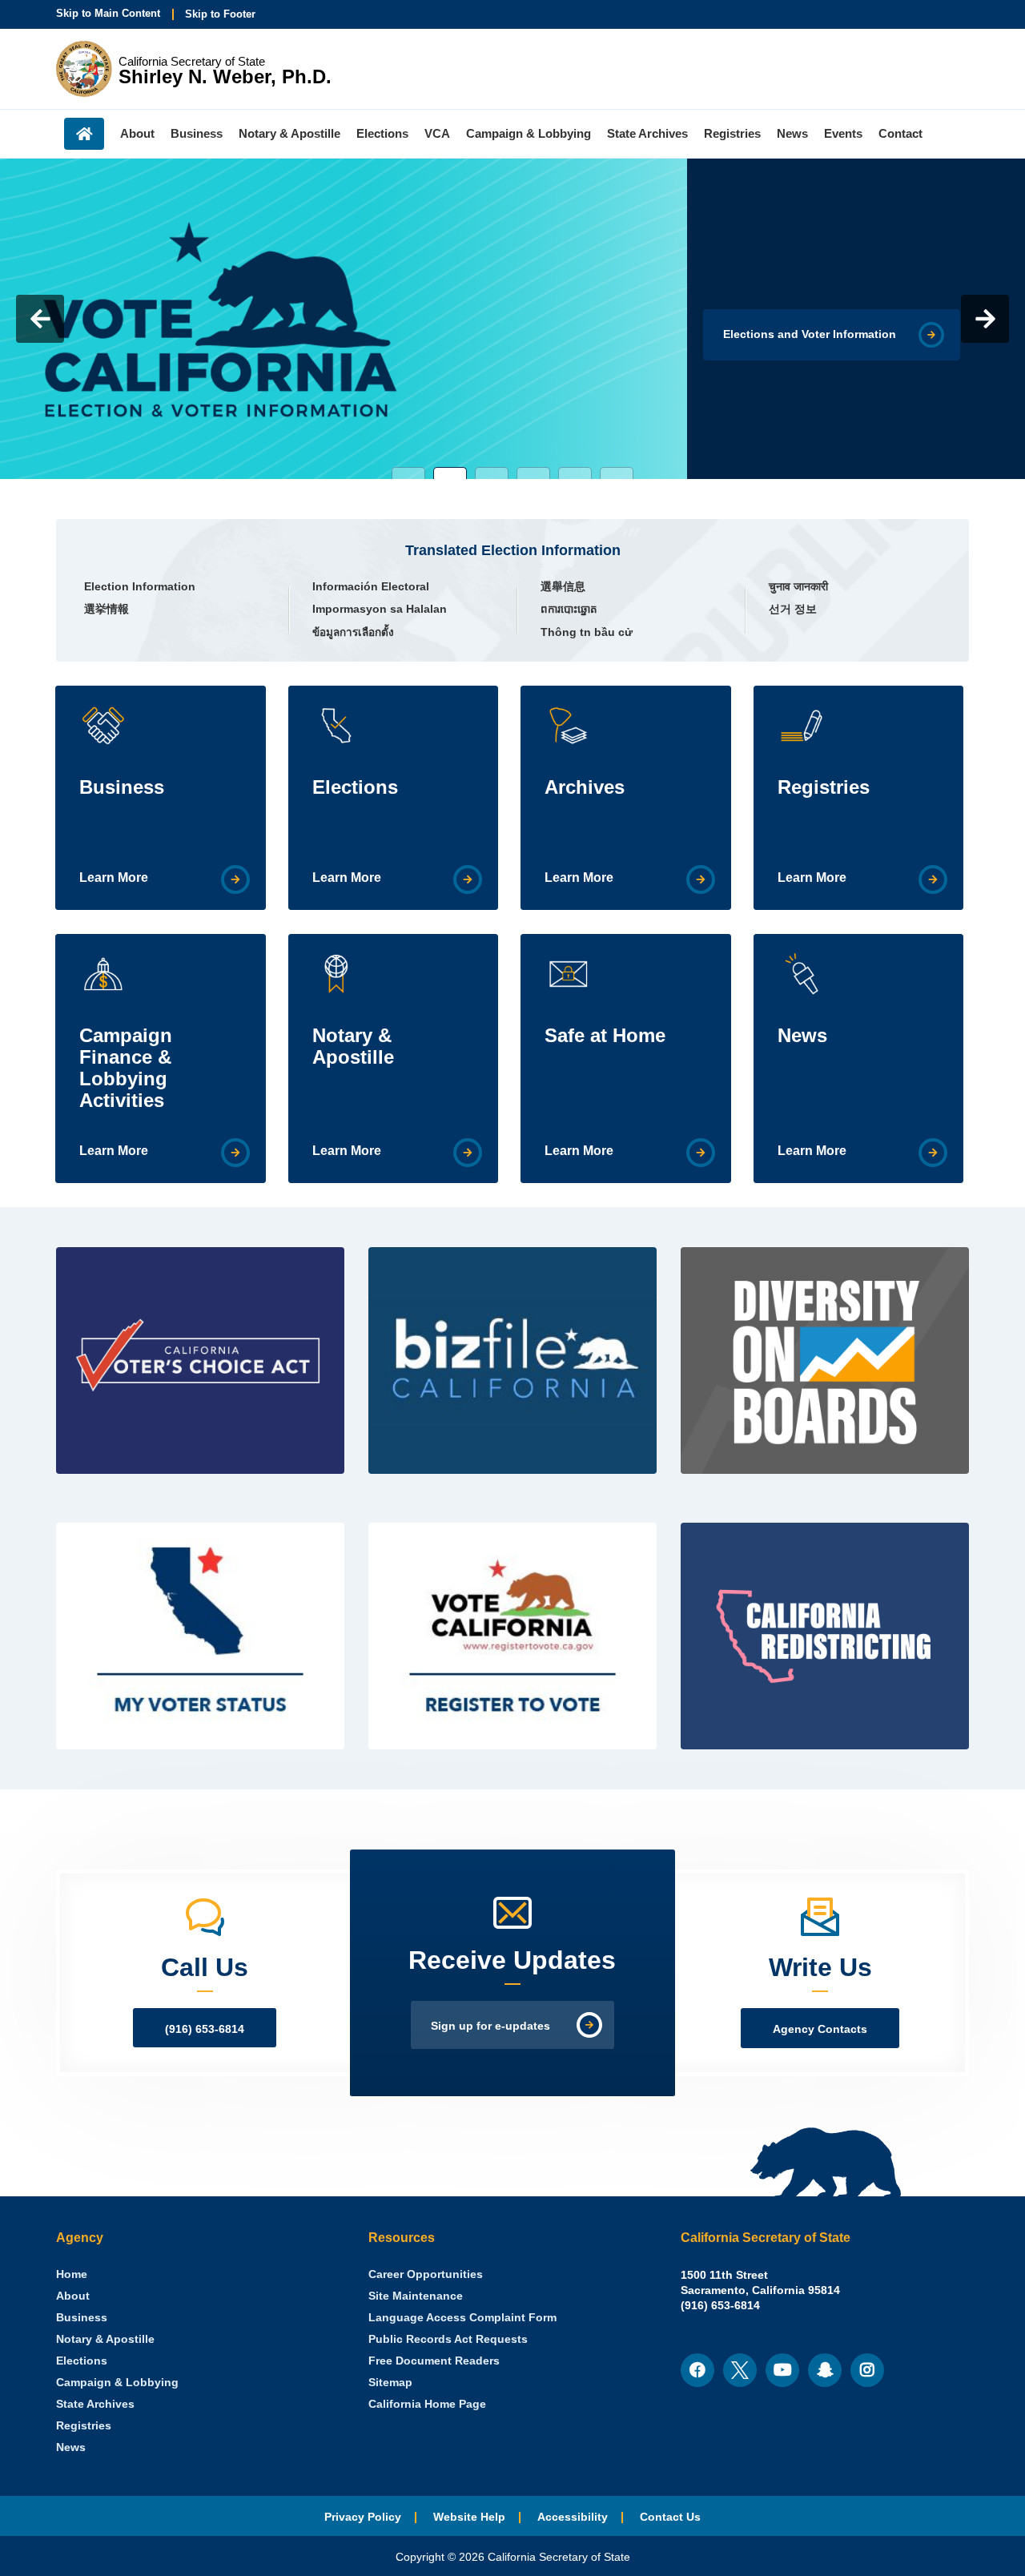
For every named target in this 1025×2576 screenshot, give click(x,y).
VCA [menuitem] (437, 133)
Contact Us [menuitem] (670, 2517)
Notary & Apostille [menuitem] (289, 133)
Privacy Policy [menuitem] (363, 2517)
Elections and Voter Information (810, 334)
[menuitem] (72, 2274)
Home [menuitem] (84, 134)
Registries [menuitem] (732, 133)
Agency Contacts (820, 2029)
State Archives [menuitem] (647, 133)
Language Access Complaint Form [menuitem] (462, 2318)
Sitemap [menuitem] (390, 2383)
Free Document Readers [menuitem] (434, 2361)
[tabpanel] (512, 319)
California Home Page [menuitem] (427, 2404)
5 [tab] (575, 473)
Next (985, 319)
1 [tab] (408, 473)
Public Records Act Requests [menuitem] (448, 2339)
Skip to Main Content (108, 13)
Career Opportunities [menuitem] (426, 2274)
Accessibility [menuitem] (573, 2517)
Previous (40, 319)
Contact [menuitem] (900, 133)
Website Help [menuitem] (469, 2517)
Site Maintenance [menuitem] (416, 2296)
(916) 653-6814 (205, 2029)
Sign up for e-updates (490, 2026)
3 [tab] (492, 473)
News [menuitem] (792, 133)
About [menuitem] (137, 133)
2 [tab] (450, 473)
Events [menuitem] (843, 133)
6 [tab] (617, 473)
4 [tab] (533, 473)
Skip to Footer (220, 14)
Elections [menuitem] (382, 133)
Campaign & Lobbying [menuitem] (529, 133)
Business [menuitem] (197, 133)
